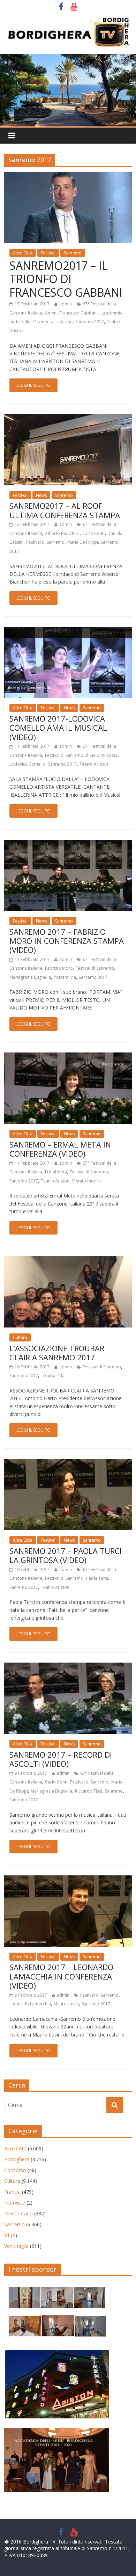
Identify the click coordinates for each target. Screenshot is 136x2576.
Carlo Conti (93, 533)
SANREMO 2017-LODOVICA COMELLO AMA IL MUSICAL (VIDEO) (58, 728)
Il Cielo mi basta (102, 755)
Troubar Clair (54, 1376)
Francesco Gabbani (78, 313)
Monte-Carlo (18, 2213)
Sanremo (73, 253)
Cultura (20, 1337)
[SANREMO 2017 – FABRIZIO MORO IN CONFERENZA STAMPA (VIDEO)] (68, 844)
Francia (12, 2192)
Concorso (15, 2170)
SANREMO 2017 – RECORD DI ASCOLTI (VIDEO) (61, 1759)
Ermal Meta (56, 1172)
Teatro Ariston (94, 764)
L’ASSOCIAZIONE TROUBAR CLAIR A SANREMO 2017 (57, 1353)
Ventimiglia (16, 2246)
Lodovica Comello (27, 764)
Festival (48, 253)
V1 (7, 2235)
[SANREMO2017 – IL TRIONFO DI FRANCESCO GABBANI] (68, 176)
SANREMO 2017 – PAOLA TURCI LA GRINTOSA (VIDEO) (66, 1555)
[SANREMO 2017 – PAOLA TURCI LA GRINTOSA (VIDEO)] (68, 1463)
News (41, 495)
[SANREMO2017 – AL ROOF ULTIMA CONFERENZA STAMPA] (68, 418)
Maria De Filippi (83, 542)
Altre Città (23, 253)
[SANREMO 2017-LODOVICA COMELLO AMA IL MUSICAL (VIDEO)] (68, 631)
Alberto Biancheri (62, 533)
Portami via (65, 977)
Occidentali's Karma (53, 322)
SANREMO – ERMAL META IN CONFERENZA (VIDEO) (60, 1149)
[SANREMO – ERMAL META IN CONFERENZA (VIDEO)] (68, 1057)
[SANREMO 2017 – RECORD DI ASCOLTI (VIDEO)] (68, 1667)
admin (66, 304)
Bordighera (17, 2159)
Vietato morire (86, 1181)
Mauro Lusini (66, 2004)
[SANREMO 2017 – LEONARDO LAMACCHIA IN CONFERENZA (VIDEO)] (68, 1880)
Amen (51, 313)
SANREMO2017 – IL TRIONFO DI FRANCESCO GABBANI (66, 279)
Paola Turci (97, 1578)
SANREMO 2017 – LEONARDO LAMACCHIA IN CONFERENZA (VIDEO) (61, 1976)
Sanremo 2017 (90, 322)
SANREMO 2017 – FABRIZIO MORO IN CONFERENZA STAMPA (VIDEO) (67, 941)
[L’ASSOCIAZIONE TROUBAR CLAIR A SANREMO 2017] (68, 1260)
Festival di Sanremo (45, 542)
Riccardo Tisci (89, 1791)
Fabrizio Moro (59, 968)
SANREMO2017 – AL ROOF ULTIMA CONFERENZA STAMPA (65, 510)
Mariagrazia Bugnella (30, 977)
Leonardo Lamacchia (30, 2004)
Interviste (15, 2203)
